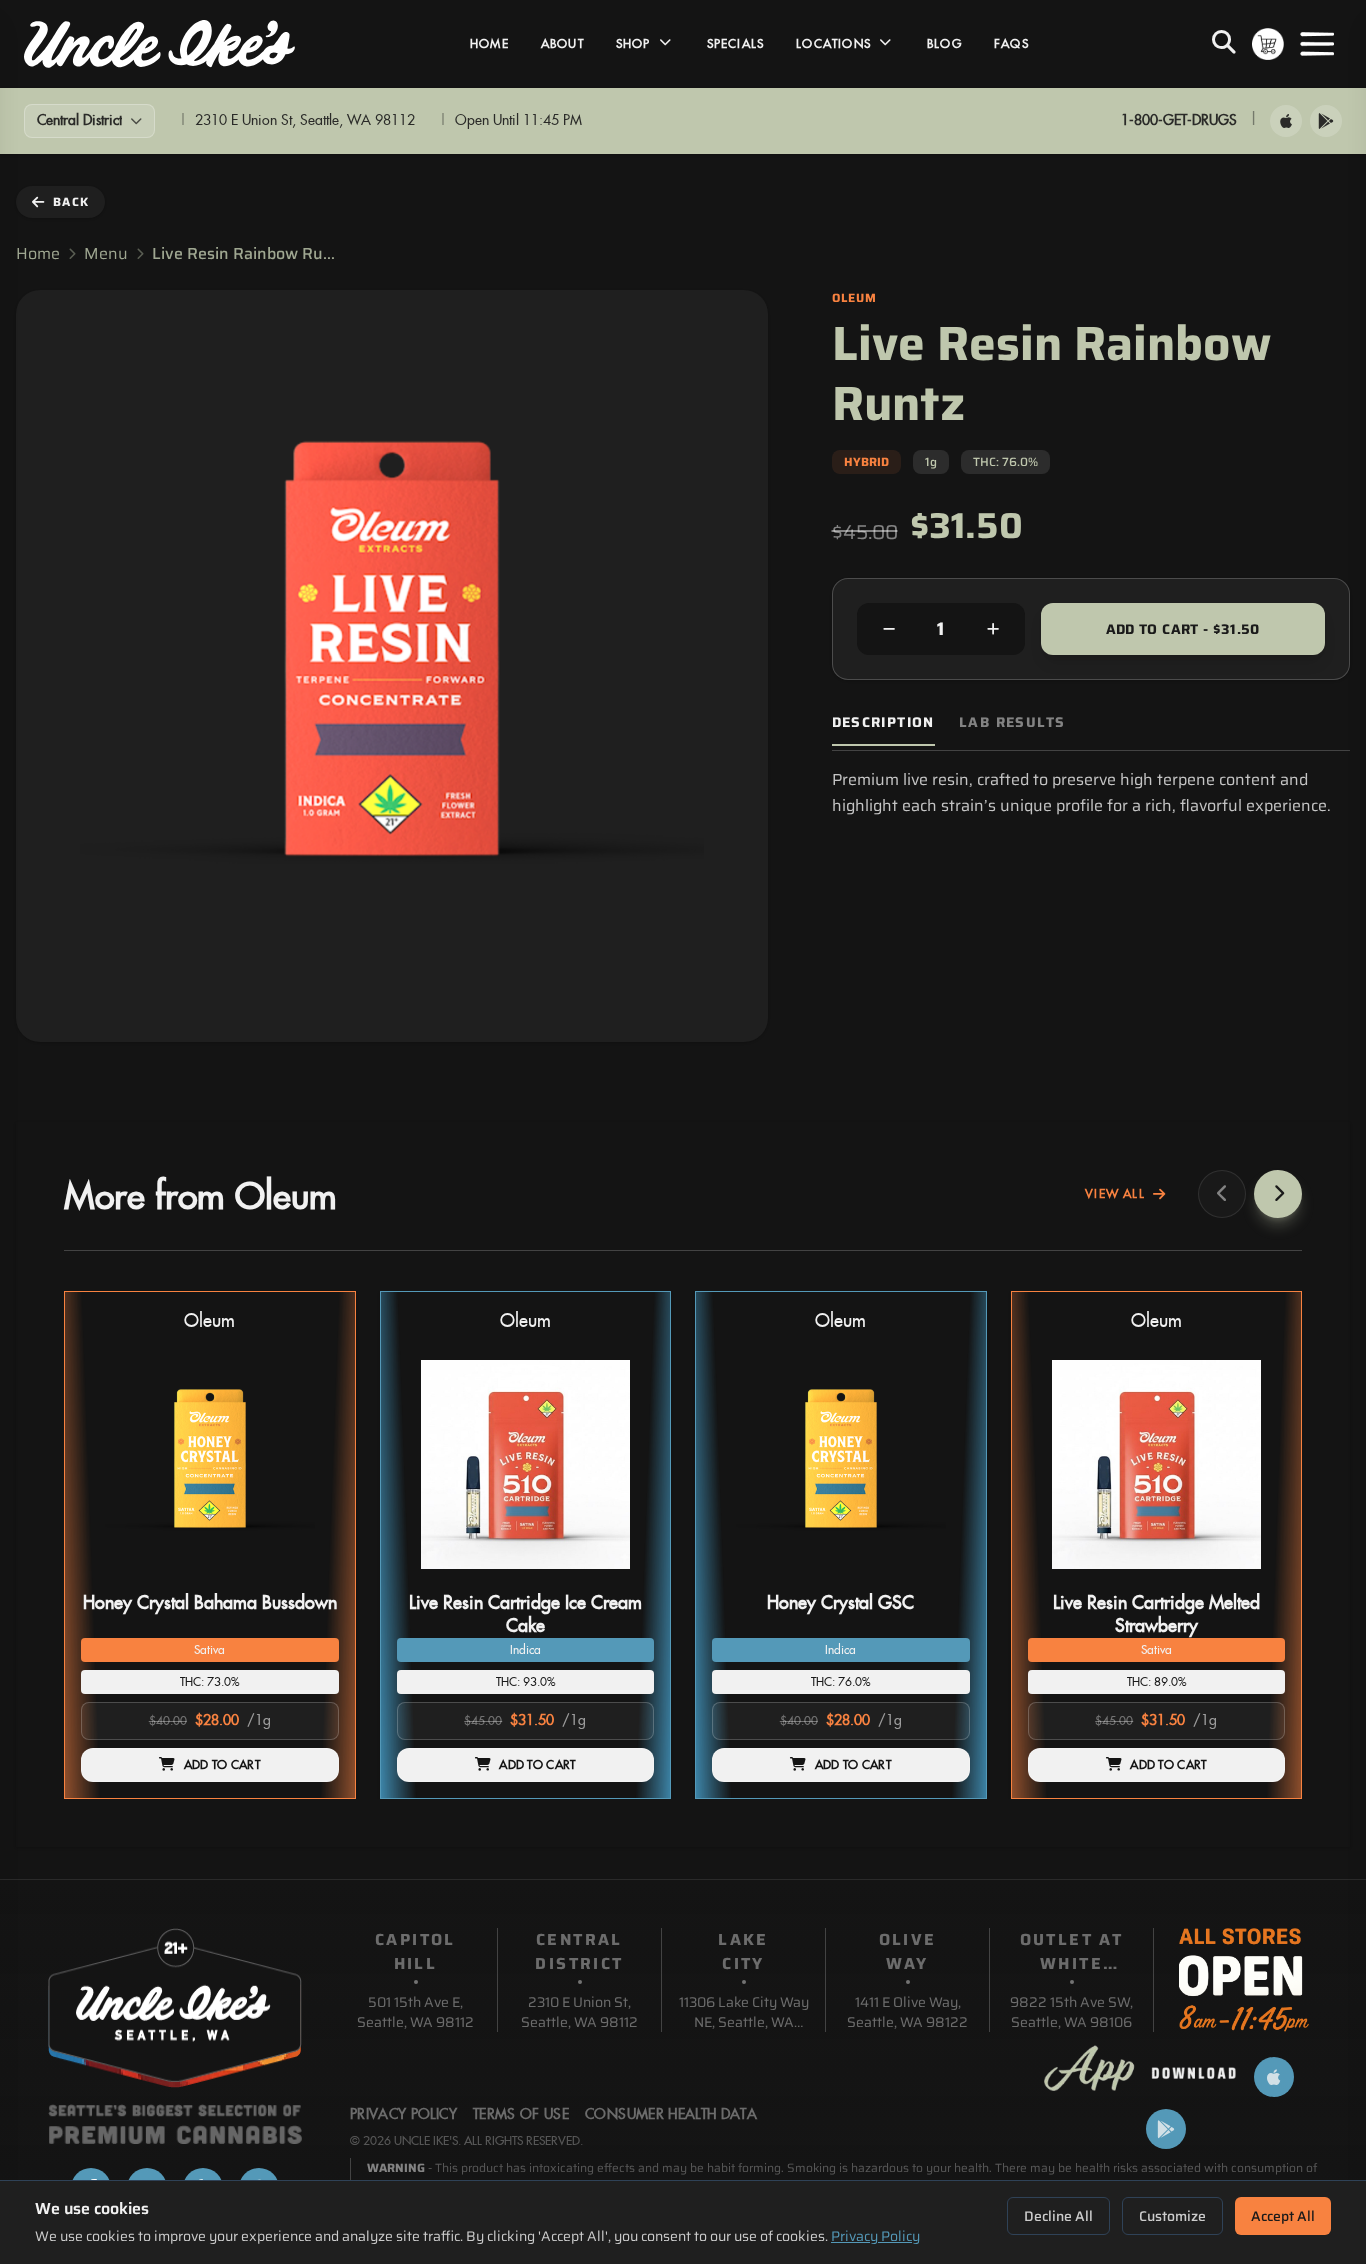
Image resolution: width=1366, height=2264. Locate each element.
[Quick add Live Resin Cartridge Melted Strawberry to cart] (1253, 1577)
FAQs (1011, 44)
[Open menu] (1317, 44)
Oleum (209, 1321)
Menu (106, 254)
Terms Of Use (521, 2115)
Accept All (1283, 2216)
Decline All (1058, 2216)
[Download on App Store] (1286, 121)
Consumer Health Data (671, 2115)
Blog (944, 44)
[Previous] (1222, 1194)
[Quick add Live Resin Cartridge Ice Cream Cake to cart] (622, 1577)
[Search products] (1224, 44)
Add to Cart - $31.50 (1183, 629)
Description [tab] (883, 722)
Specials (736, 44)
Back (71, 201)
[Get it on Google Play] (1326, 121)
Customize (1172, 2216)
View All (1115, 1194)
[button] (210, 1545)
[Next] (1278, 1194)
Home (489, 44)
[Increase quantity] (993, 629)
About (562, 44)
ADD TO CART (222, 1765)
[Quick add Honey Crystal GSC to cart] (938, 1577)
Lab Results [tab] (1012, 722)
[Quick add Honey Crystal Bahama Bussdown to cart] (307, 1577)
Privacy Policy (875, 2236)
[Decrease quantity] (889, 629)
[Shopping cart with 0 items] (1268, 44)
